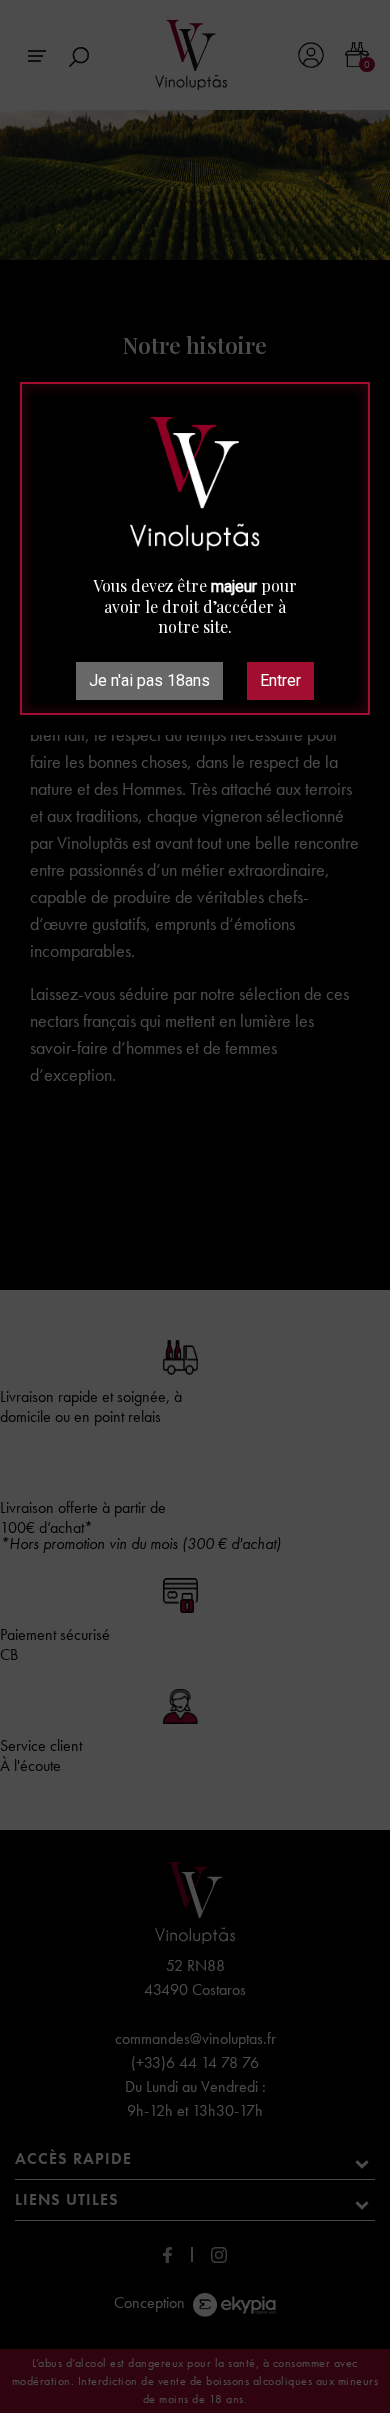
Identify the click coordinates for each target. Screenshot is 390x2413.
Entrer (280, 680)
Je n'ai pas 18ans (149, 680)
